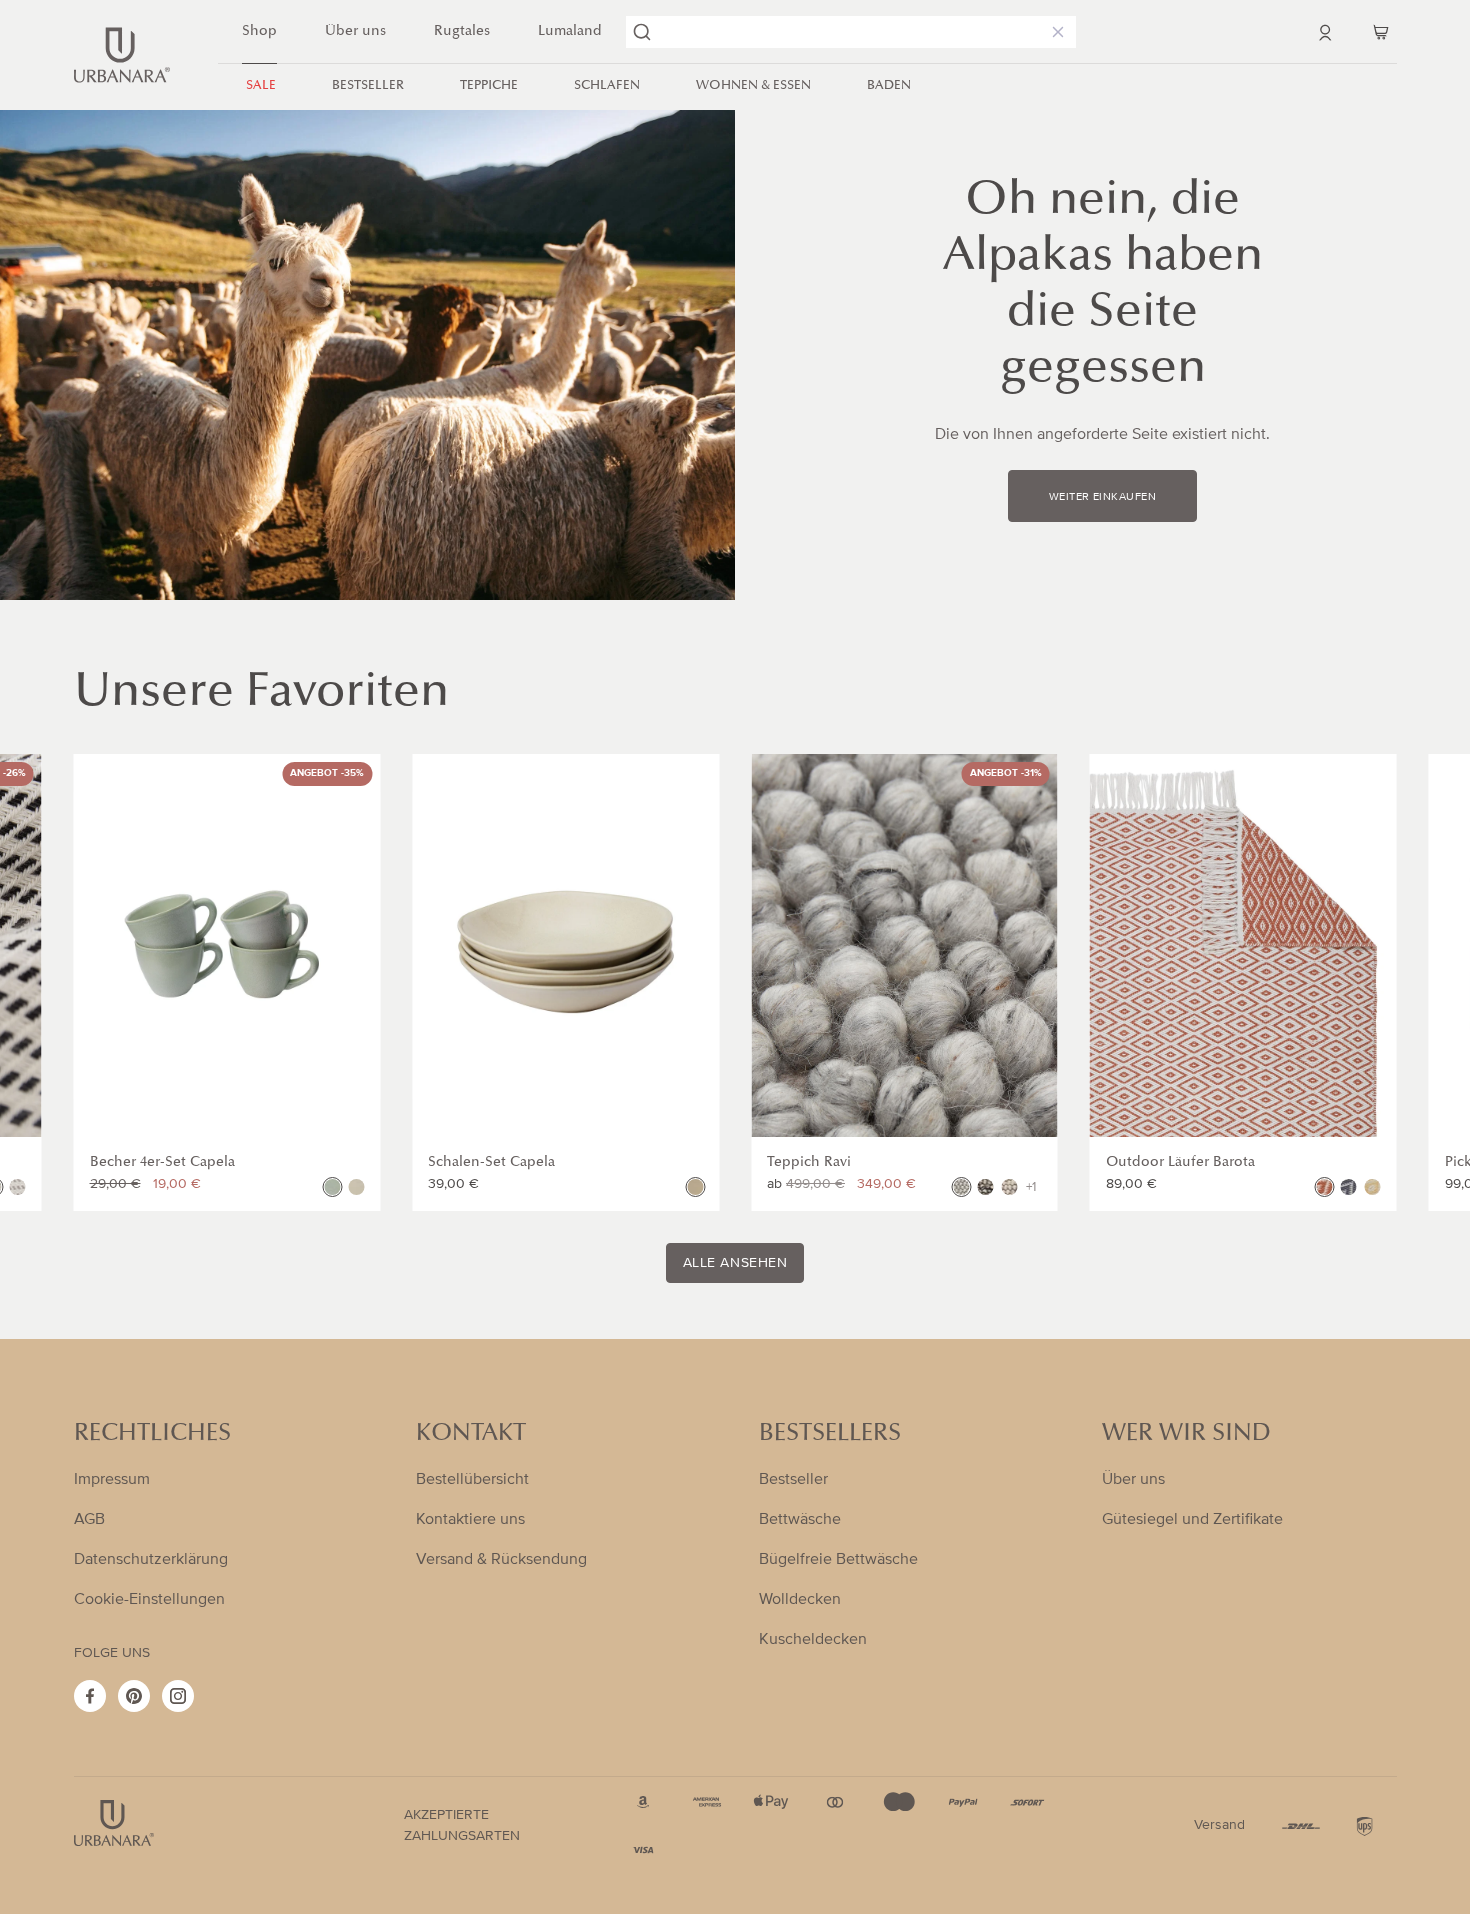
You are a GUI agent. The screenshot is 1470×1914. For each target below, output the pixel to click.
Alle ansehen (735, 1263)
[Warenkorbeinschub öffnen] (1381, 32)
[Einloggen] (1325, 32)
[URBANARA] (122, 55)
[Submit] (642, 32)
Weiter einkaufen (1102, 497)
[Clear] (1054, 32)
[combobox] (851, 32)
